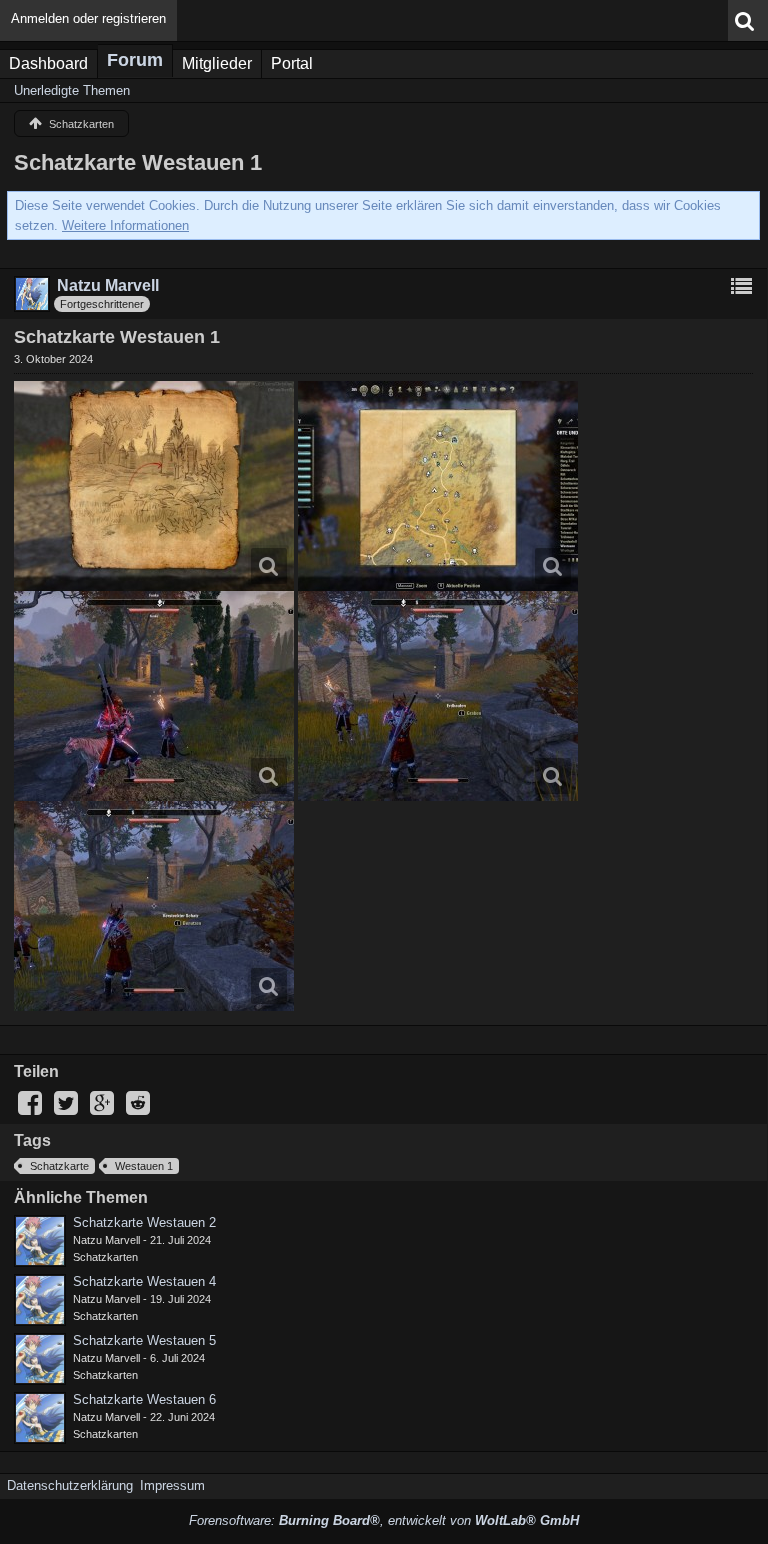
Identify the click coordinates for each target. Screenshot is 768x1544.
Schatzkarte (59, 1166)
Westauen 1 (144, 1166)
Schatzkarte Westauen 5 (144, 1340)
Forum (135, 60)
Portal (292, 63)
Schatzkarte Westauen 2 (144, 1222)
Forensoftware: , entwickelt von (384, 1520)
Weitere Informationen (125, 225)
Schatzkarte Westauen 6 (144, 1399)
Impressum (172, 1485)
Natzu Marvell (106, 1240)
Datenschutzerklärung (70, 1485)
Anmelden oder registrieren (88, 18)
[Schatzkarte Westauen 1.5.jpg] (154, 906)
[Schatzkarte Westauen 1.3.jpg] (154, 696)
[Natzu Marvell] (40, 1241)
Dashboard (48, 63)
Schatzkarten (105, 1257)
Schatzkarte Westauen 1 (138, 162)
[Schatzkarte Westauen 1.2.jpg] (438, 486)
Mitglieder (217, 63)
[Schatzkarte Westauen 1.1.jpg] (154, 486)
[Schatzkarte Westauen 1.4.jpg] (438, 696)
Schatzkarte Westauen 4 (144, 1281)
